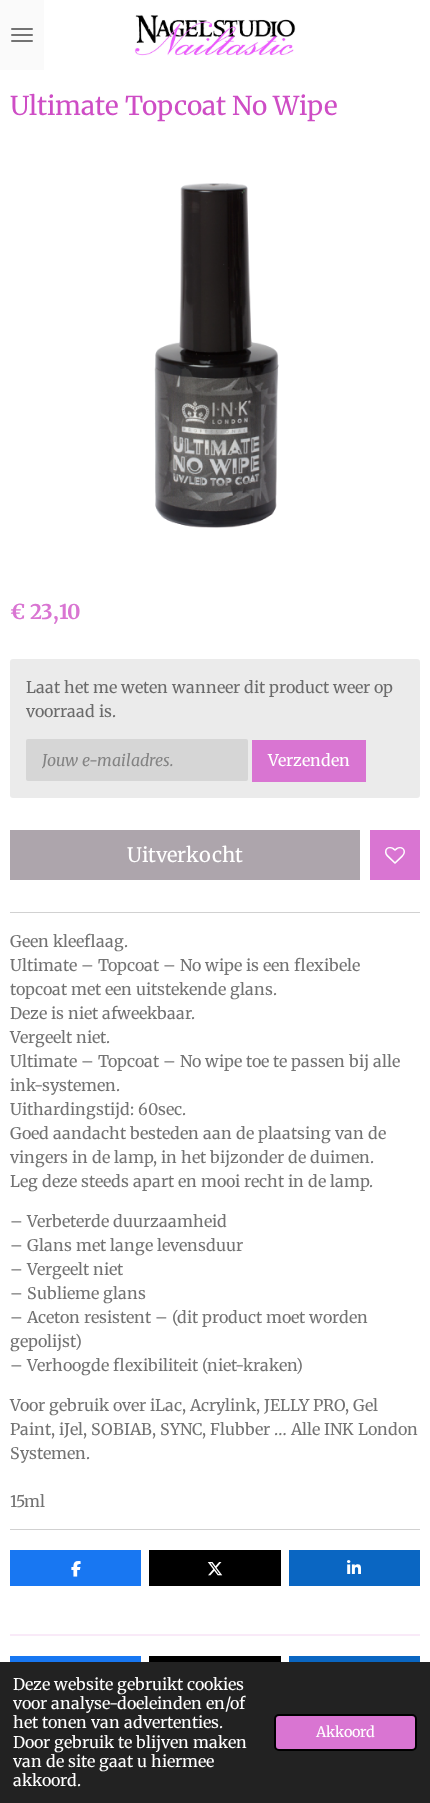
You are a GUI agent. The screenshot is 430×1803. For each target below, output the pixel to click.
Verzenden (309, 760)
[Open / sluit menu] (22, 35)
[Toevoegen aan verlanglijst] (395, 855)
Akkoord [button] (345, 1732)
